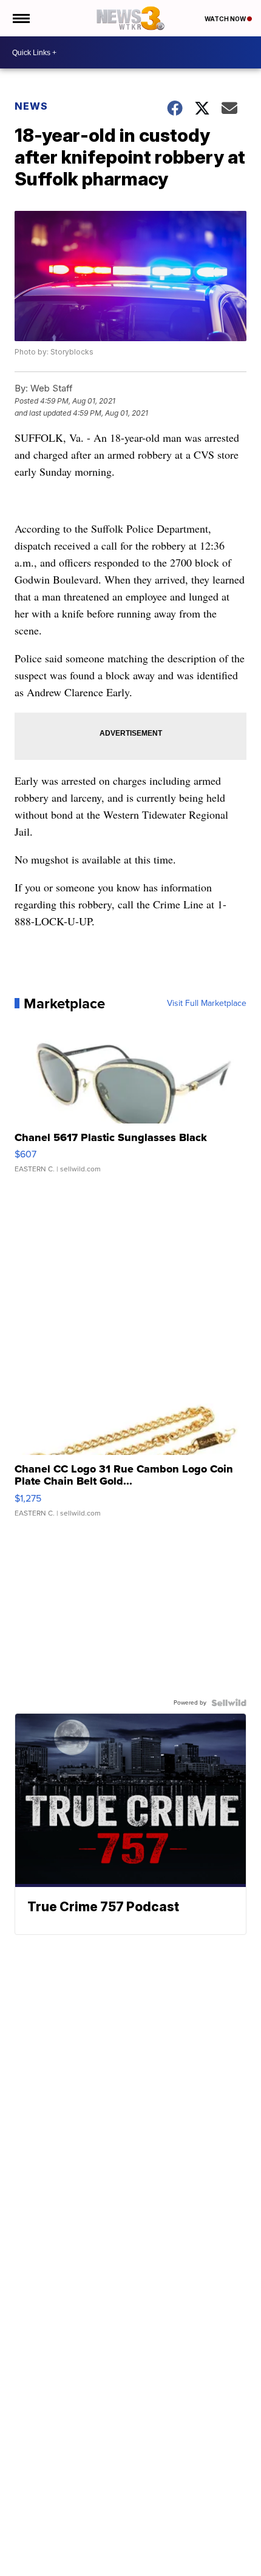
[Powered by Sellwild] (229, 1703)
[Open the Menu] (20, 18)
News (31, 106)
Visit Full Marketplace (207, 1003)
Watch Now (226, 19)
